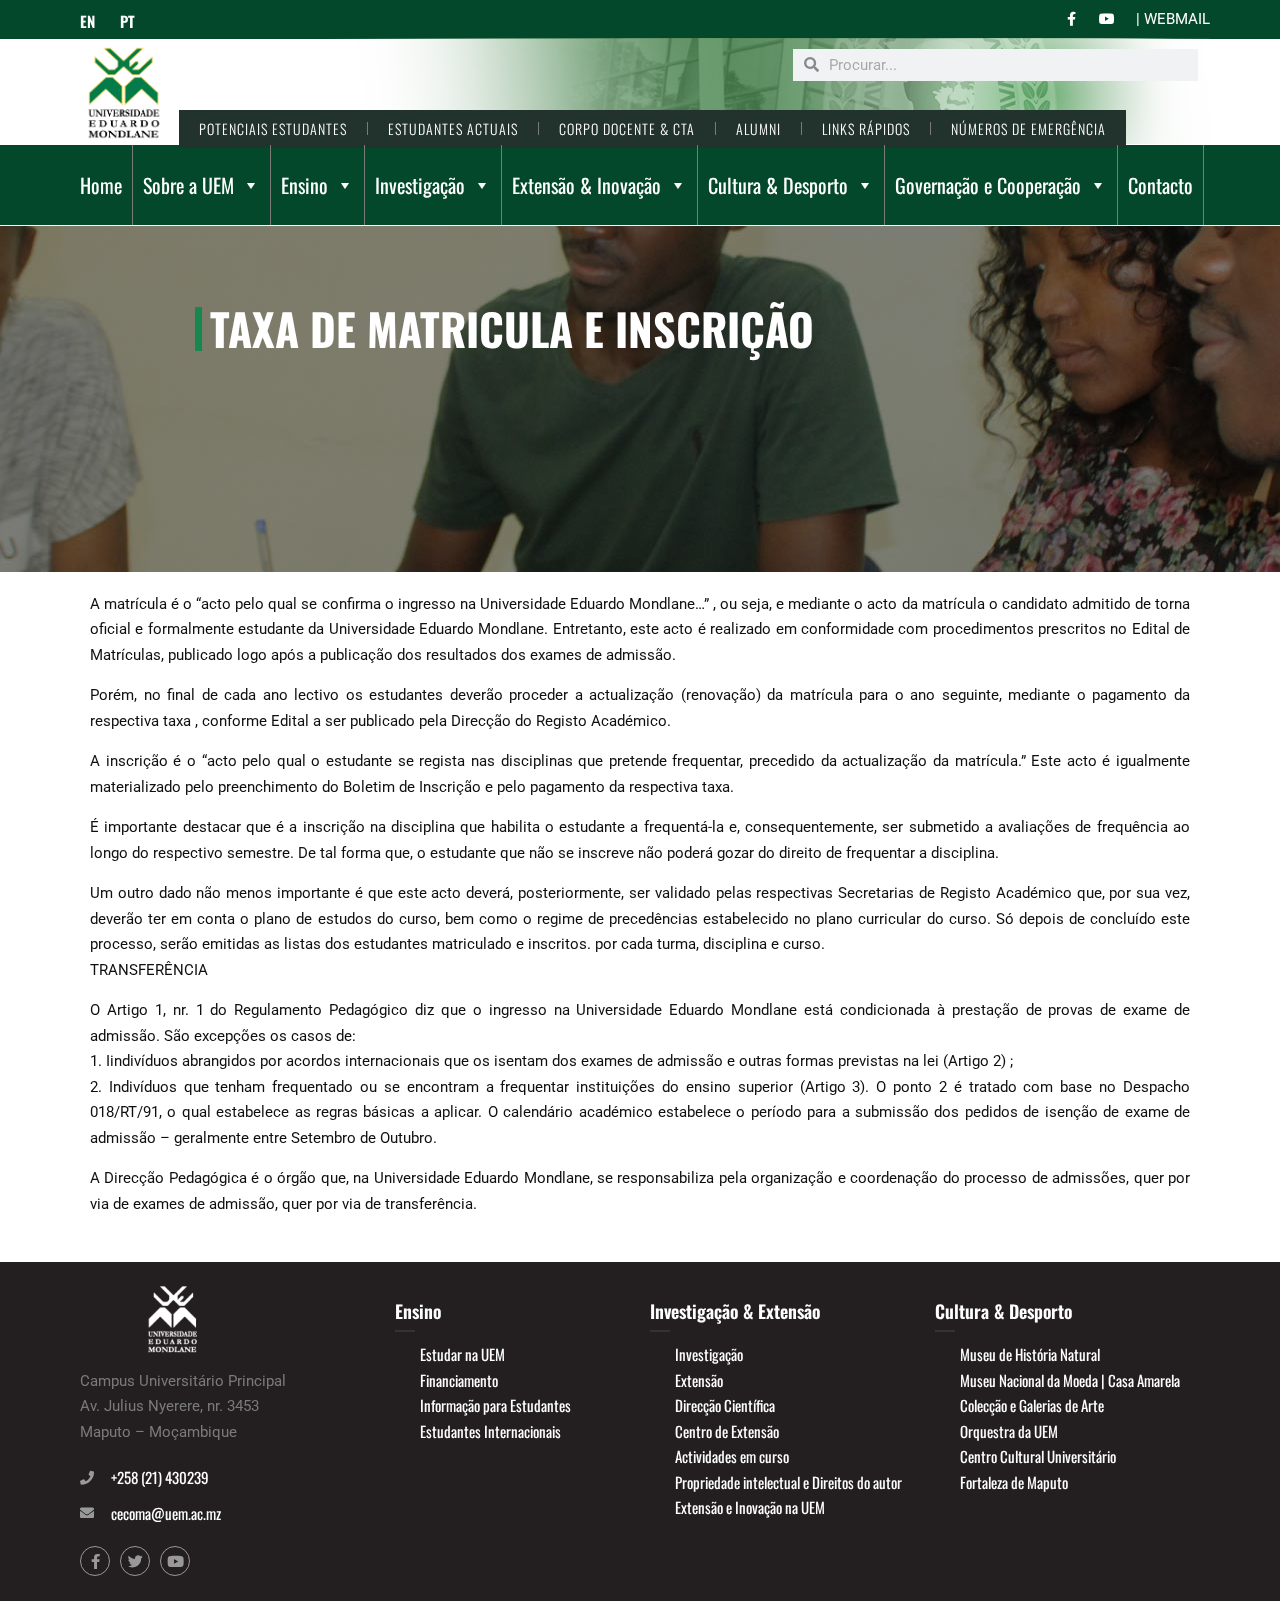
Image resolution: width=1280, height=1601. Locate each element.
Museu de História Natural (1030, 1354)
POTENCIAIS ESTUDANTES (273, 128)
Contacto (1160, 185)
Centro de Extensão (727, 1431)
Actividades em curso (732, 1456)
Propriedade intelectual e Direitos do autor (788, 1482)
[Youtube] (175, 1561)
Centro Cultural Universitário (1038, 1456)
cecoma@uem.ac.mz (166, 1513)
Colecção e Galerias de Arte (1032, 1405)
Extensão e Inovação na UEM (750, 1507)
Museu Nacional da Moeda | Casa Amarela (1070, 1380)
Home (101, 185)
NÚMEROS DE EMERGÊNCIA (1028, 128)
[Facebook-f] (95, 1561)
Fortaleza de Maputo (1014, 1482)
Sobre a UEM (188, 185)
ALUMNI (758, 128)
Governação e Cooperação (988, 185)
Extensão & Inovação (586, 185)
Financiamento (459, 1380)
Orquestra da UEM (1009, 1431)
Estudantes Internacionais (490, 1431)
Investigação (420, 185)
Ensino (304, 185)
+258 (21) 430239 (160, 1477)
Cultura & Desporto (778, 185)
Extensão (699, 1380)
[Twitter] (135, 1561)
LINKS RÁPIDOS (866, 128)
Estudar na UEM (462, 1354)
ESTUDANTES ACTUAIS (453, 128)
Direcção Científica (725, 1405)
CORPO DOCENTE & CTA (627, 128)
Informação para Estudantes (495, 1405)
